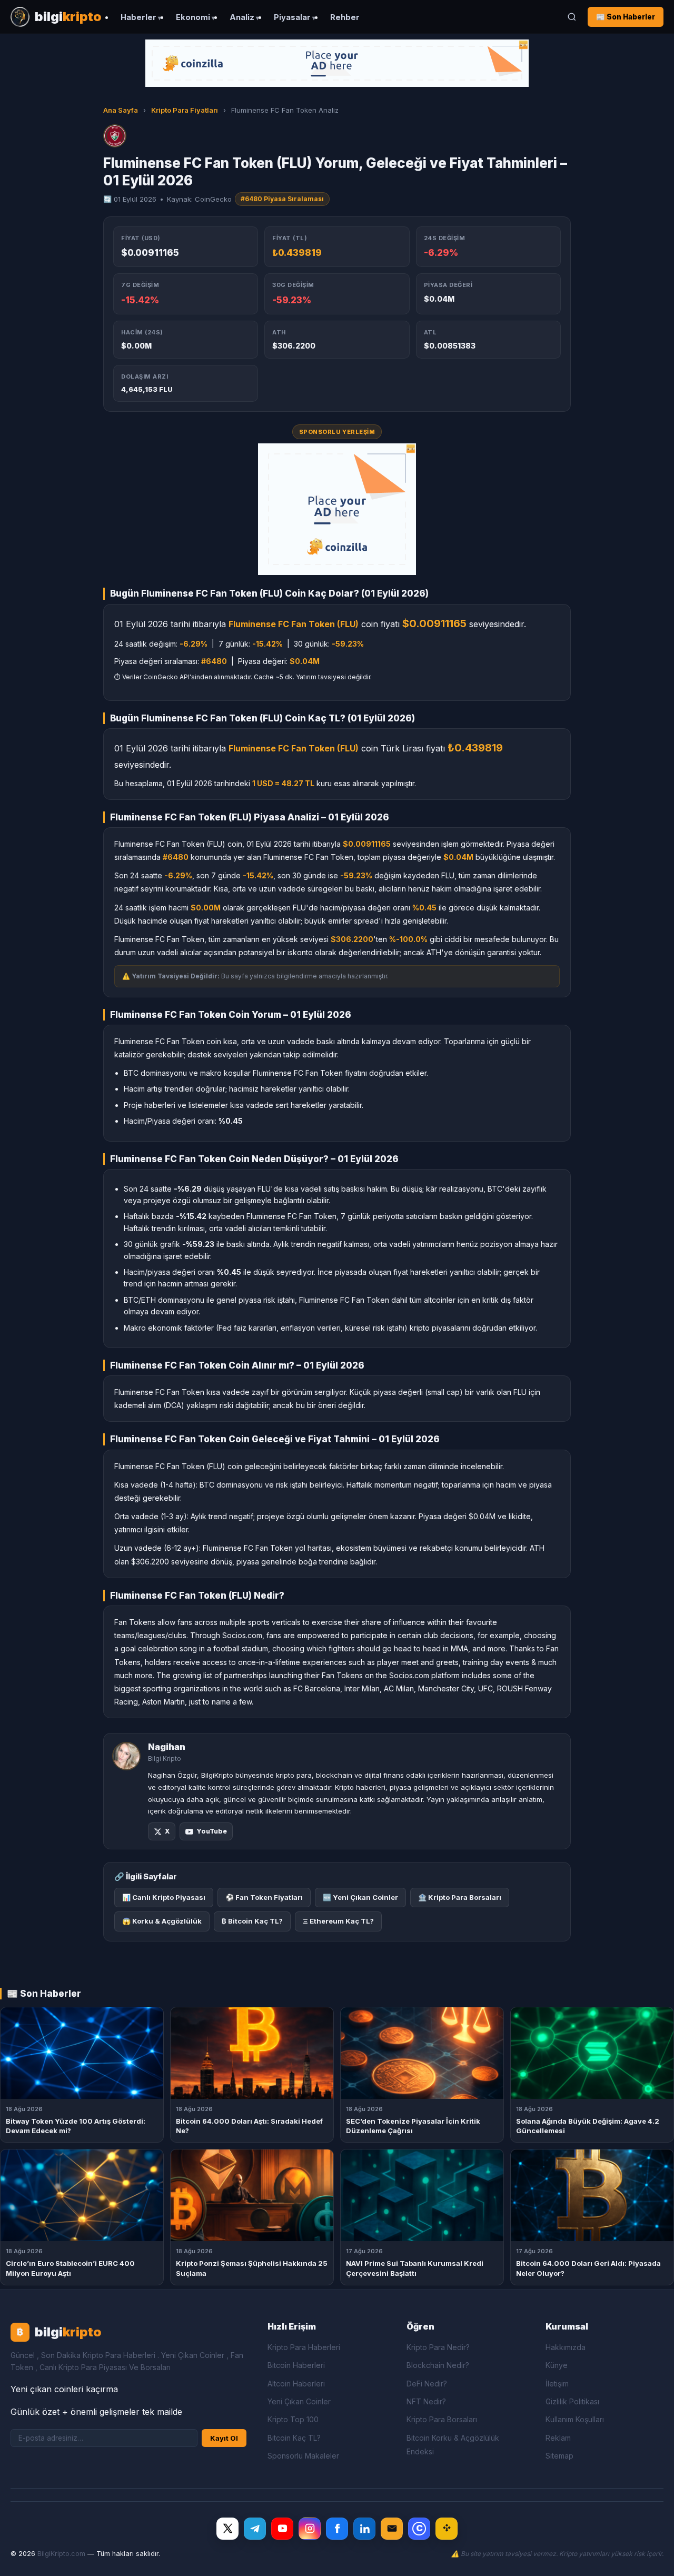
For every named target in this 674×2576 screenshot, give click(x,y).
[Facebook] (337, 2529)
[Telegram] (255, 2529)
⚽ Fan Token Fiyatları (264, 1897)
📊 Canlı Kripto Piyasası (164, 1897)
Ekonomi (193, 17)
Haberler (138, 17)
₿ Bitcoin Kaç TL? (252, 1921)
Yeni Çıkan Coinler (299, 2401)
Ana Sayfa (121, 110)
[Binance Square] (447, 2529)
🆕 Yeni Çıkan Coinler (360, 1897)
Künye (557, 2365)
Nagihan (167, 1747)
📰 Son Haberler (626, 17)
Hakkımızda (566, 2347)
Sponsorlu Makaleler (303, 2456)
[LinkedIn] (364, 2529)
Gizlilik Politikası (572, 2401)
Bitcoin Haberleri (296, 2365)
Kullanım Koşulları (575, 2419)
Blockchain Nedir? (438, 2365)
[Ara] (572, 17)
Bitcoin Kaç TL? (294, 2438)
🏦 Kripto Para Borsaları (460, 1897)
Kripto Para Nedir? (438, 2347)
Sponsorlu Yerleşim (337, 432)
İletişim (557, 2384)
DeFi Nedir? (427, 2384)
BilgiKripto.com (61, 2554)
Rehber (345, 17)
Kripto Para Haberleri (304, 2347)
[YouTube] (282, 2529)
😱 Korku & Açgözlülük (162, 1921)
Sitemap (559, 2456)
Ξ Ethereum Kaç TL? (338, 1921)
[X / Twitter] (227, 2529)
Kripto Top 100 (293, 2419)
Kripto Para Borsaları (442, 2419)
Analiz (242, 17)
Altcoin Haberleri (296, 2384)
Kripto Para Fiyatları (185, 110)
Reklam (558, 2438)
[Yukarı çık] (650, 2557)
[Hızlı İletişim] (392, 2529)
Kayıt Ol (224, 2438)
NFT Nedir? (426, 2401)
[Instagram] (310, 2529)
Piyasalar (292, 17)
